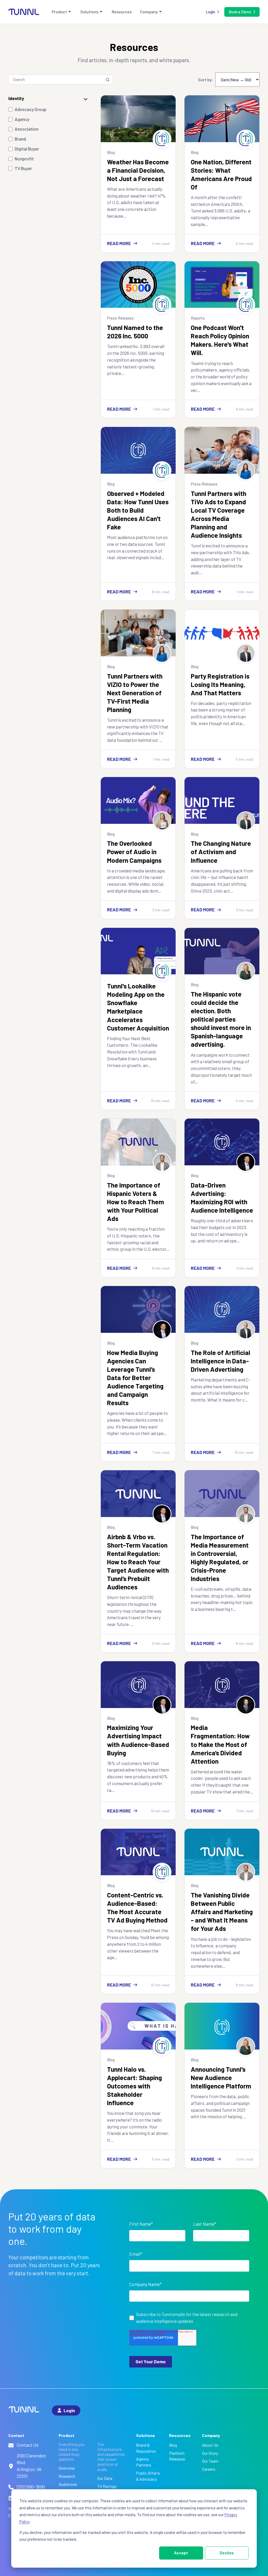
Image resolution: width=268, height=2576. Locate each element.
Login (210, 12)
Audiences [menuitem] (68, 2484)
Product (59, 12)
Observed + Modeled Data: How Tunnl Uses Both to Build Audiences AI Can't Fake (138, 510)
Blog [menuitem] (173, 2445)
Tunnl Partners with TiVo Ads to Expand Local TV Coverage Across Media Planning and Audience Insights (219, 514)
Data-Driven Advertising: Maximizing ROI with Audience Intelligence (222, 1197)
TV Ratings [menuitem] (107, 2486)
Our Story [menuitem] (210, 2453)
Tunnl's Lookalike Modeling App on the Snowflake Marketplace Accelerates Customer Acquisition (138, 1007)
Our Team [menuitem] (210, 2461)
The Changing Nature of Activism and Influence (221, 852)
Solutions (89, 12)
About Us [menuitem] (210, 2445)
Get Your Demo (151, 2361)
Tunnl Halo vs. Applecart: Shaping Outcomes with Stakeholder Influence (135, 2086)
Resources (122, 12)
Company (149, 12)
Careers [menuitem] (209, 2469)
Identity (16, 98)
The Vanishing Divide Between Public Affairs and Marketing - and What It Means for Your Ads (222, 1912)
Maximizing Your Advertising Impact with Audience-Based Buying (138, 1740)
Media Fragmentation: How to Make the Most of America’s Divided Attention (220, 1744)
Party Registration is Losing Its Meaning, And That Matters (220, 684)
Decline (227, 2553)
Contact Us (28, 2445)
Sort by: (206, 80)
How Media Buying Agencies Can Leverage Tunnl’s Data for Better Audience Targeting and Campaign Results (135, 1377)
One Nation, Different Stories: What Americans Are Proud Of (221, 174)
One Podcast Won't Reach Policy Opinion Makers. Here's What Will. (220, 340)
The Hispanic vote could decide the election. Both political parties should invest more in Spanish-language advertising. (221, 1019)
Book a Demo (240, 12)
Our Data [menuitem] (105, 2478)
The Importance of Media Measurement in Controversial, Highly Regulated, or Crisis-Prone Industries (220, 1558)
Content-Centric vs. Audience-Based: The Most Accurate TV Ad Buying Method (137, 1907)
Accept (181, 2553)
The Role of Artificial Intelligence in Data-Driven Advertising (220, 1361)
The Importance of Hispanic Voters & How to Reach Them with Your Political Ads (136, 1202)
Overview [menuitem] (67, 2468)
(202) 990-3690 (31, 2487)
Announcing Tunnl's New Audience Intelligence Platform (221, 2077)
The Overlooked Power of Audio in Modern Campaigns (134, 852)
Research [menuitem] (67, 2476)
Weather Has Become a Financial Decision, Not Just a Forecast (138, 170)
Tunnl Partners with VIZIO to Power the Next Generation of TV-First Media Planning (135, 693)
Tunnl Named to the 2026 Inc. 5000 (135, 332)
